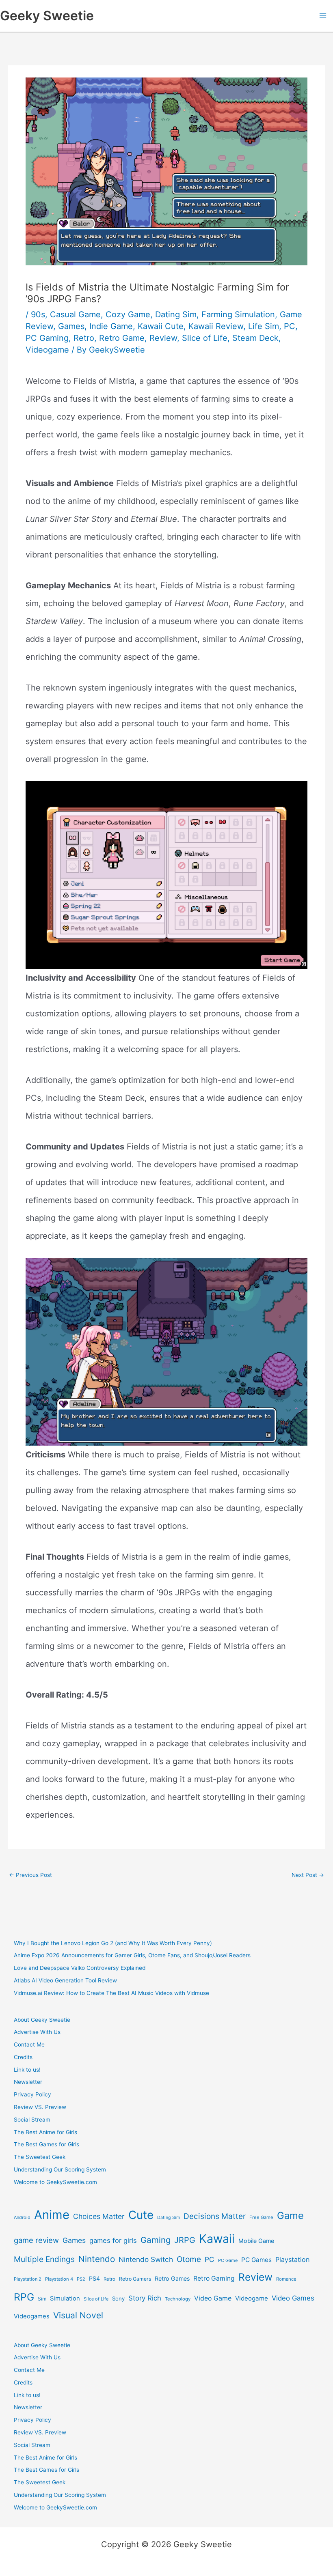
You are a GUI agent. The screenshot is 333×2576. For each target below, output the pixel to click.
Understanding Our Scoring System (60, 2169)
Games (71, 326)
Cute (141, 2215)
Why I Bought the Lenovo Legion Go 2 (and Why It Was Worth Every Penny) (113, 1943)
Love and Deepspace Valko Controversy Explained (80, 1968)
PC (290, 326)
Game (290, 2216)
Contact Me (29, 2044)
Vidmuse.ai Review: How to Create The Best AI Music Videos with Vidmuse (111, 1993)
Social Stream (32, 2120)
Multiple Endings (44, 2259)
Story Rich (145, 2298)
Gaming (156, 2240)
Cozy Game (128, 314)
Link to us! (27, 2070)
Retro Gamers (135, 2279)
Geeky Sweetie (47, 16)
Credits (23, 2057)
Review (163, 338)
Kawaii (217, 2239)
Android (22, 2217)
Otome (189, 2259)
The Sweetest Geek (40, 2157)
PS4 (94, 2278)
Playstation (292, 2260)
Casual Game (75, 314)
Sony (118, 2298)
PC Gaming (47, 338)
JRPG (185, 2240)
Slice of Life (205, 338)
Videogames (32, 2316)
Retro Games (172, 2278)
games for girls (113, 2240)
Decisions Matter (215, 2216)
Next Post (308, 1875)
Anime (52, 2215)
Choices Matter (99, 2216)
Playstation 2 (28, 2279)
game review (36, 2240)
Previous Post (30, 1875)
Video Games (293, 2298)
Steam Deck (255, 338)
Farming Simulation (238, 314)
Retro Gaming (214, 2278)
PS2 (81, 2279)
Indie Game (111, 326)
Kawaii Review (216, 326)
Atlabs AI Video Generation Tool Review (65, 1980)
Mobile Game (256, 2241)
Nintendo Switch (146, 2259)
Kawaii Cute (161, 326)
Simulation (65, 2298)
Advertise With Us (37, 2032)
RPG (24, 2297)
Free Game (261, 2217)
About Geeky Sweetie (42, 2020)
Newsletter (28, 2082)
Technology (178, 2299)
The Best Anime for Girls (45, 2132)
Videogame (47, 350)
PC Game (228, 2260)
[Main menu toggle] (323, 16)
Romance (286, 2279)
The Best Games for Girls (46, 2144)
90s (38, 314)
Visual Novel (78, 2315)
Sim (42, 2299)
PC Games (256, 2260)
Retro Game (122, 338)
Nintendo (97, 2259)
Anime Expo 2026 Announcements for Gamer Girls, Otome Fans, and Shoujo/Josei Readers (132, 1955)
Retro (84, 338)
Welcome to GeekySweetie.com (55, 2182)
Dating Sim (176, 314)
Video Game (213, 2298)
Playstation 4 (59, 2279)
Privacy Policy (32, 2094)
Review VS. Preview (40, 2107)
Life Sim (264, 326)
